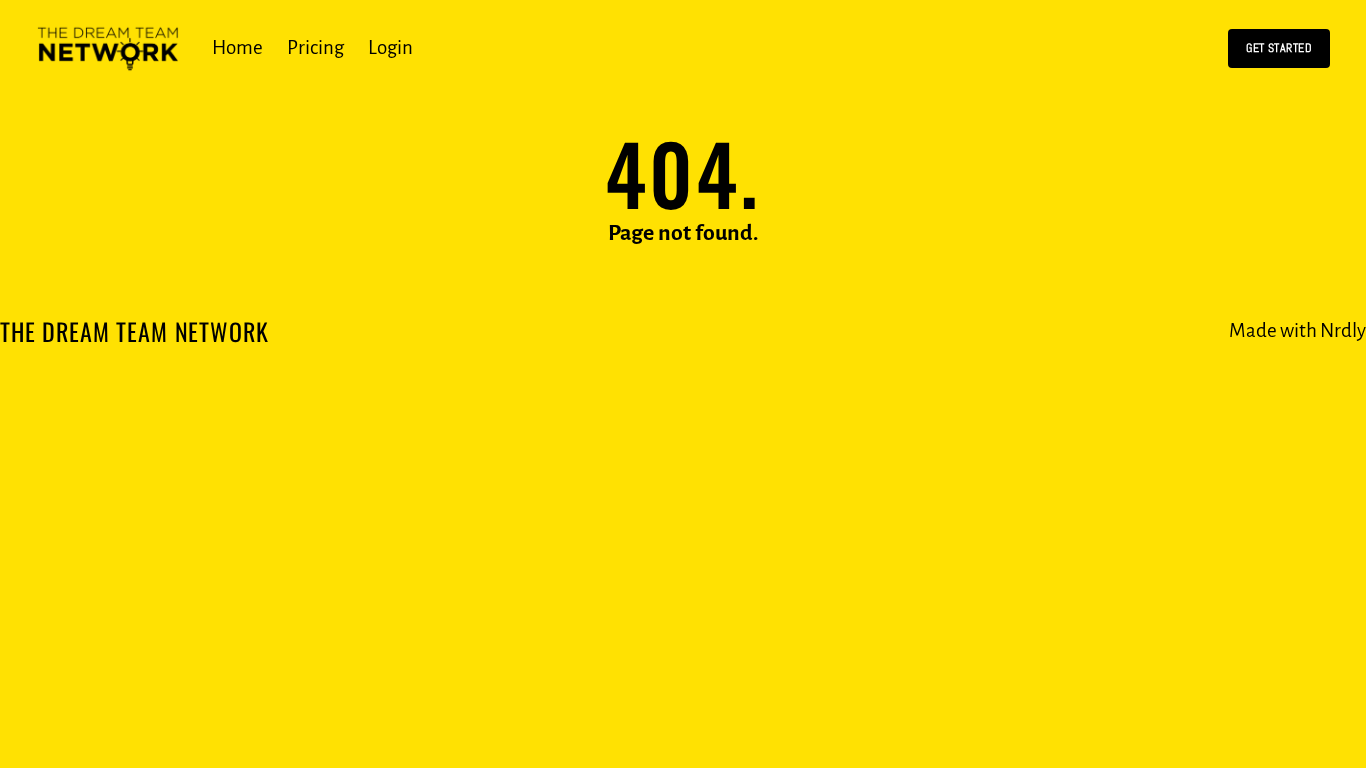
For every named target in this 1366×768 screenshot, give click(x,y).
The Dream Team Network (134, 331)
